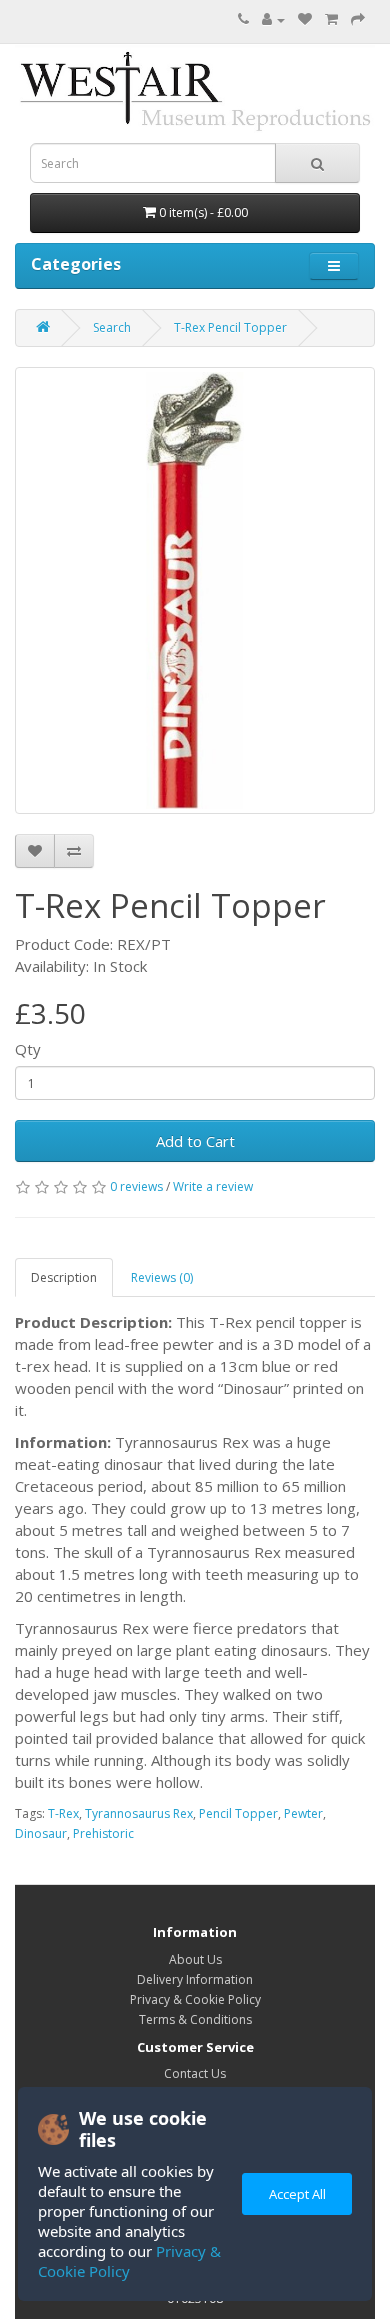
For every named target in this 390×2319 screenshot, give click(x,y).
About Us (195, 1959)
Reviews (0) (162, 1277)
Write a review (213, 1186)
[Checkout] (358, 19)
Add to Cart (195, 1141)
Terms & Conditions (195, 2019)
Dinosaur (41, 1833)
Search (112, 327)
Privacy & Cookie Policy (129, 2261)
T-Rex (63, 1813)
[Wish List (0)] (305, 19)
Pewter (303, 1813)
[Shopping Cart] (331, 19)
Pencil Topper (238, 1813)
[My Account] (273, 19)
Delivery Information (195, 1979)
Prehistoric (103, 1833)
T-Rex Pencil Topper (230, 327)
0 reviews (136, 1186)
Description (64, 1277)
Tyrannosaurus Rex (139, 1813)
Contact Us (195, 2073)
